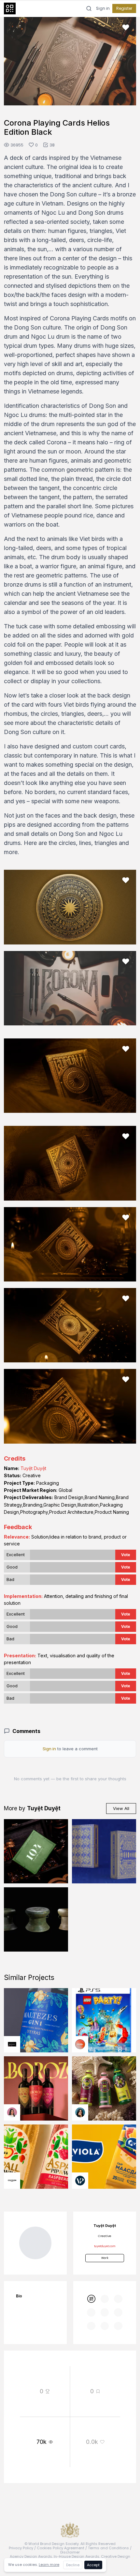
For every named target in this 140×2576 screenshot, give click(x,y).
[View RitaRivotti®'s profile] (12, 2119)
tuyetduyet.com (105, 2321)
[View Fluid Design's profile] (80, 2119)
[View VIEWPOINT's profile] (80, 2255)
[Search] (89, 8)
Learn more (49, 2565)
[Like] (126, 27)
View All (121, 1883)
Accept (93, 2565)
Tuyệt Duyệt (33, 1543)
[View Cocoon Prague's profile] (12, 2255)
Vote (126, 1629)
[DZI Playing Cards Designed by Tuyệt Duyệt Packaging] (104, 1926)
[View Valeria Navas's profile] (12, 2187)
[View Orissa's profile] (80, 2187)
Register (124, 8)
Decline (73, 2565)
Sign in (103, 8)
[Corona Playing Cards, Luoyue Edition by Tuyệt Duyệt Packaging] (36, 1994)
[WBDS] (91, 2373)
